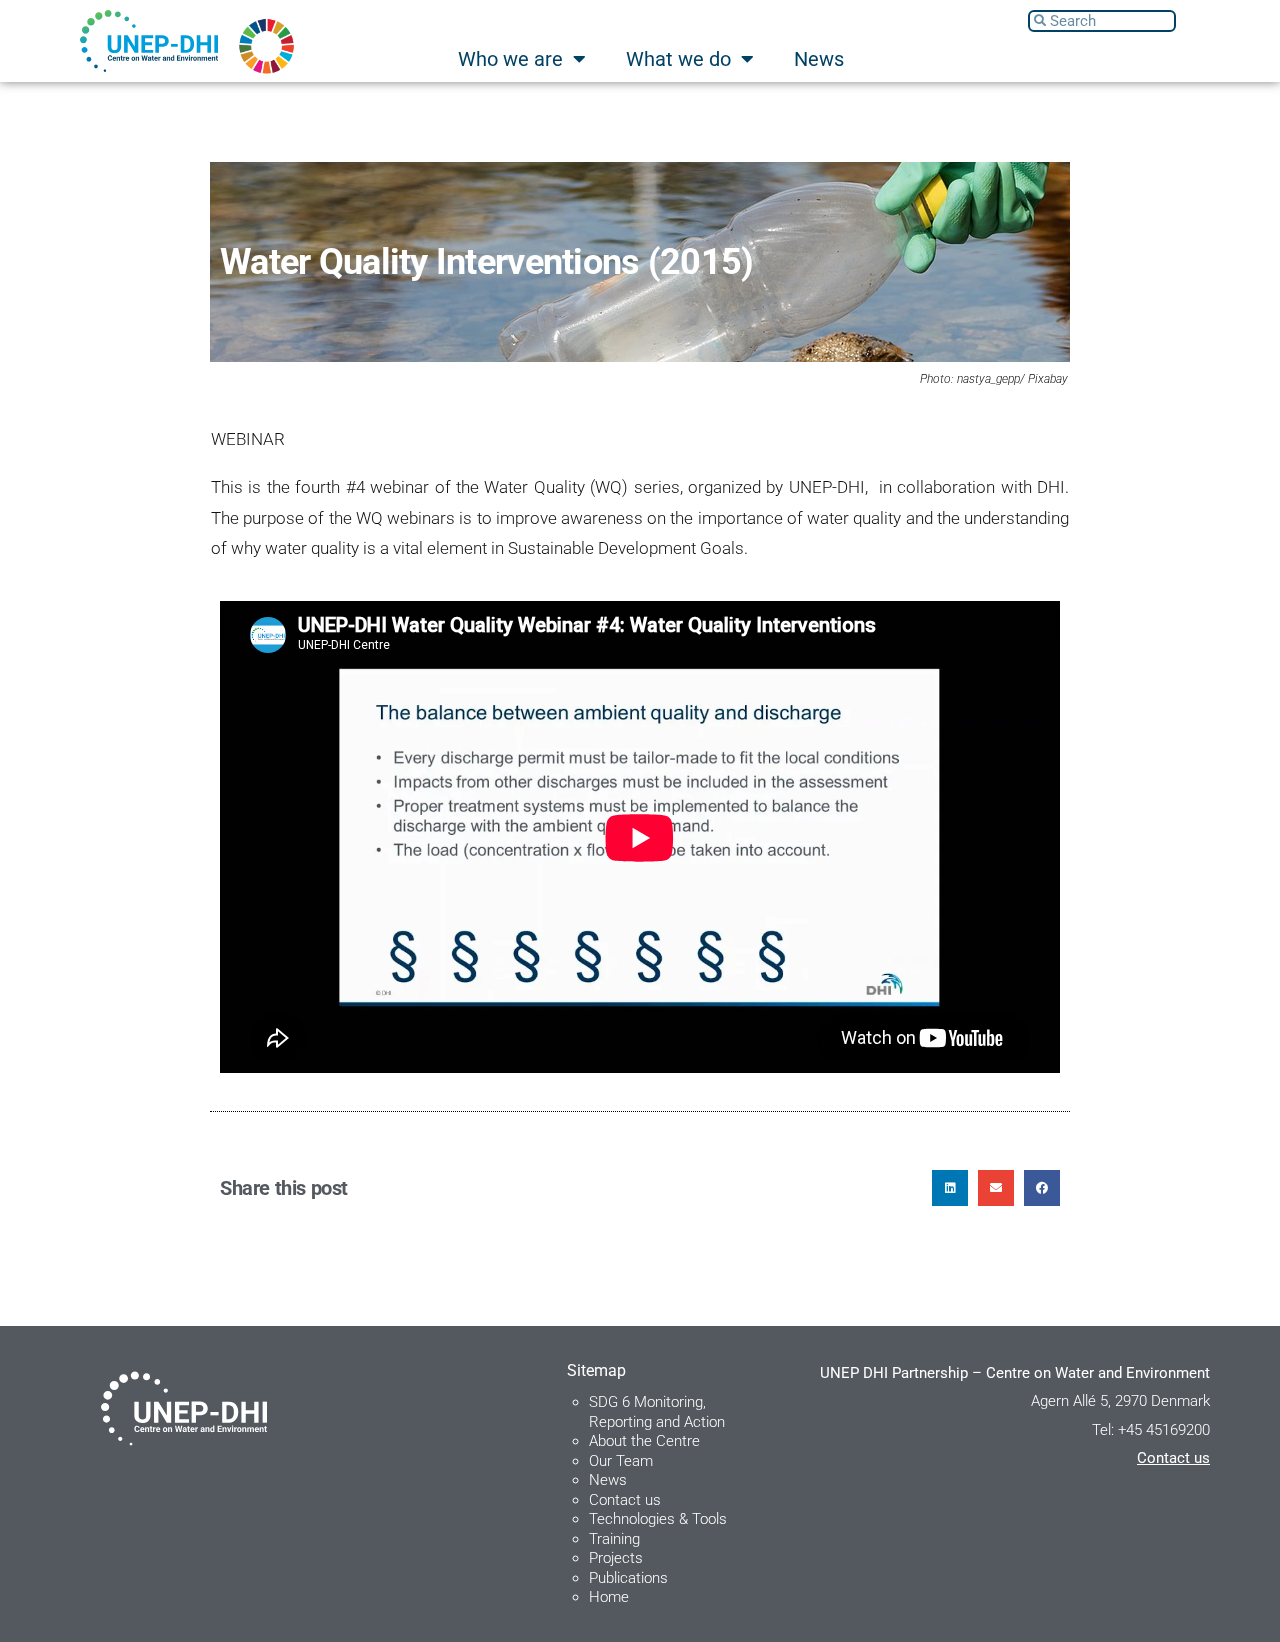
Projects (616, 1558)
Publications (628, 1578)
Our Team (621, 1461)
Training (614, 1539)
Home (609, 1597)
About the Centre (644, 1441)
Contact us (625, 1500)
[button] (950, 1188)
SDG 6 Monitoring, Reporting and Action (657, 1412)
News (819, 59)
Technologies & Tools (658, 1519)
